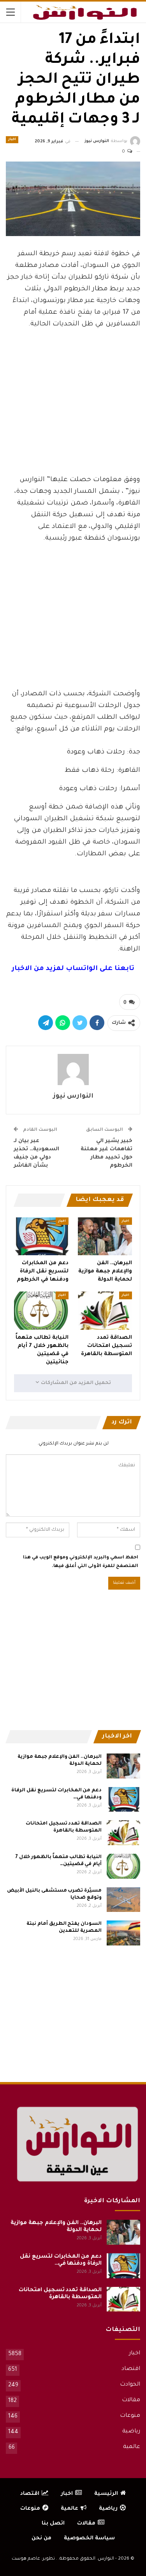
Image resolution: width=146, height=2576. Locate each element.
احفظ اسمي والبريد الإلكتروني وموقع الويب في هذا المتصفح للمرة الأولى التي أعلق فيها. (81, 1562)
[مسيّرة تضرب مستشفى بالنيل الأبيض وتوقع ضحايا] (123, 1900)
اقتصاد (131, 2369)
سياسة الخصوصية (89, 2538)
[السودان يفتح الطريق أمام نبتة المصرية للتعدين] (123, 1933)
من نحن (41, 2538)
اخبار (12, 140)
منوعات (130, 2416)
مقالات (131, 2400)
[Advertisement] (73, 410)
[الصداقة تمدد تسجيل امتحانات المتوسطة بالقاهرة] (105, 1311)
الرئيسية (106, 2494)
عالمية (132, 2447)
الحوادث (130, 2385)
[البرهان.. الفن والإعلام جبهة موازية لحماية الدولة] (105, 1236)
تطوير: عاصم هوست (33, 2559)
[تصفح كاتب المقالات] (73, 1069)
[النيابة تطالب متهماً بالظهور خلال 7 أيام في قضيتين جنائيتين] (41, 1311)
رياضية (131, 2432)
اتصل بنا (53, 2524)
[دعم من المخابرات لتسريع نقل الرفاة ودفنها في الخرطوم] (41, 1236)
